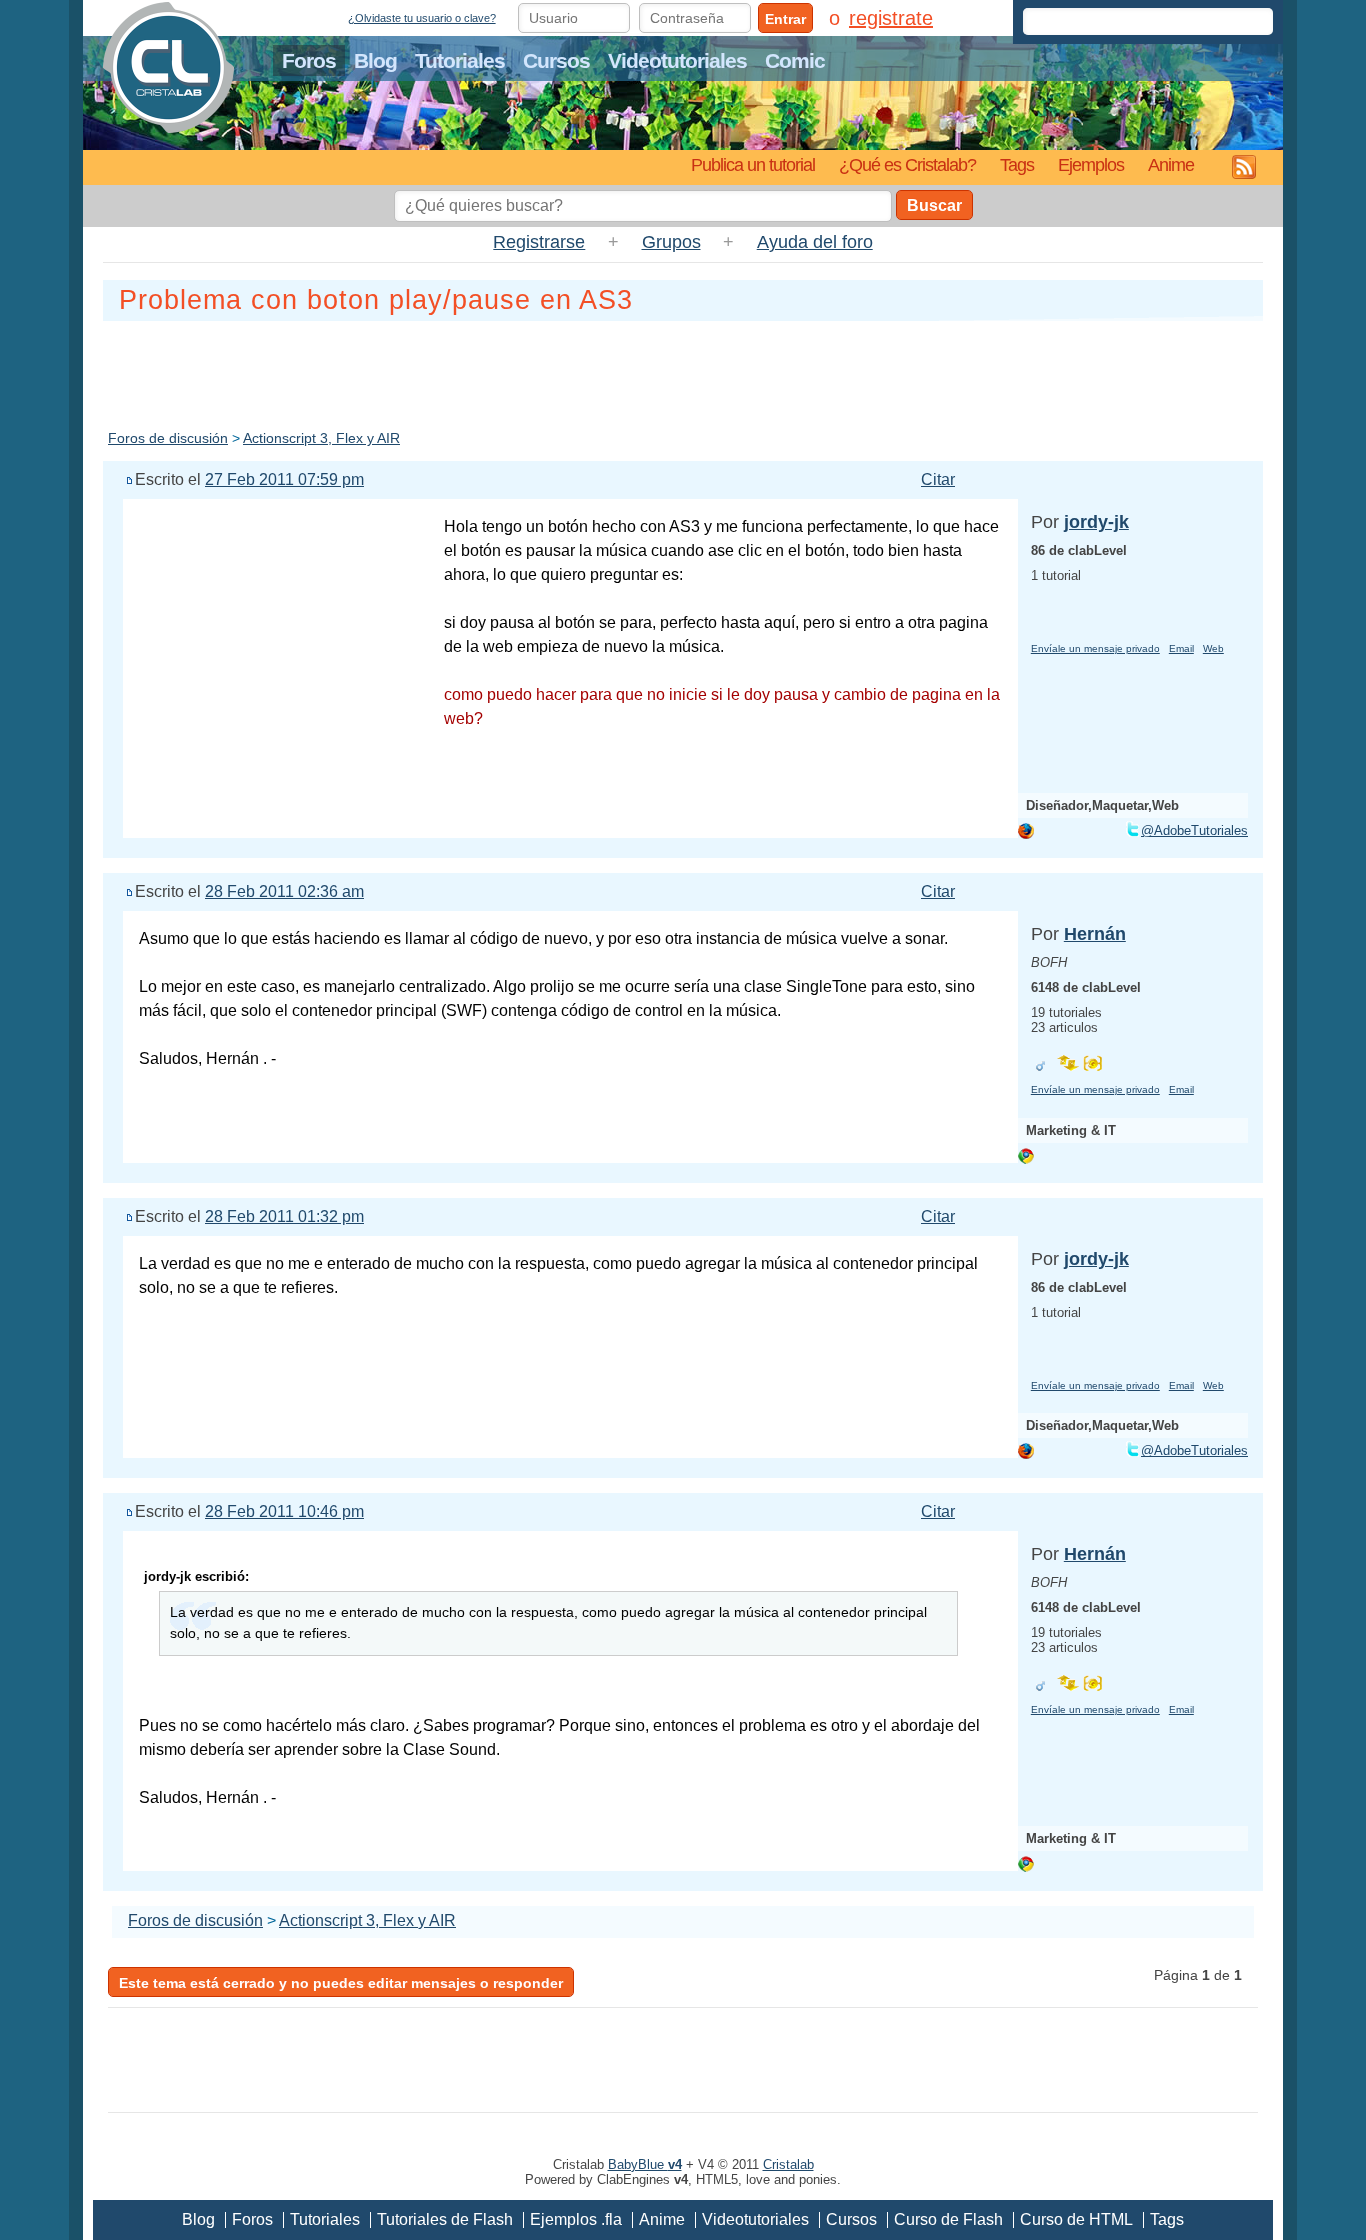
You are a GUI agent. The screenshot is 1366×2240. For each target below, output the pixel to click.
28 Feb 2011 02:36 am (284, 891)
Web (1213, 648)
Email (1181, 648)
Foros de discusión (168, 438)
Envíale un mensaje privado (1095, 648)
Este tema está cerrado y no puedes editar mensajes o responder (341, 1983)
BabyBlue (645, 2164)
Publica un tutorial (753, 164)
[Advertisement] (683, 371)
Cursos (556, 60)
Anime (1171, 164)
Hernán (1095, 934)
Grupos (671, 242)
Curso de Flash (948, 2219)
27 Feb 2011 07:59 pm (284, 479)
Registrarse (539, 242)
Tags (1017, 164)
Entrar (785, 19)
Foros (309, 60)
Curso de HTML (1076, 2219)
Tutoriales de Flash (445, 2219)
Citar (938, 479)
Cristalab (788, 2164)
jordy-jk (1096, 522)
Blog (375, 60)
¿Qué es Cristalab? (907, 164)
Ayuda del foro (815, 242)
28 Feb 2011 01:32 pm (284, 1216)
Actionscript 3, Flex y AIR (321, 438)
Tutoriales (460, 60)
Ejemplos (1091, 164)
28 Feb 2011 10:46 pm (284, 1511)
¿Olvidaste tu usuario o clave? (422, 18)
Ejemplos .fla (576, 2219)
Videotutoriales (677, 60)
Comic (795, 60)
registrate (891, 18)
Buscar (934, 205)
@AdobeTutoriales (1194, 830)
